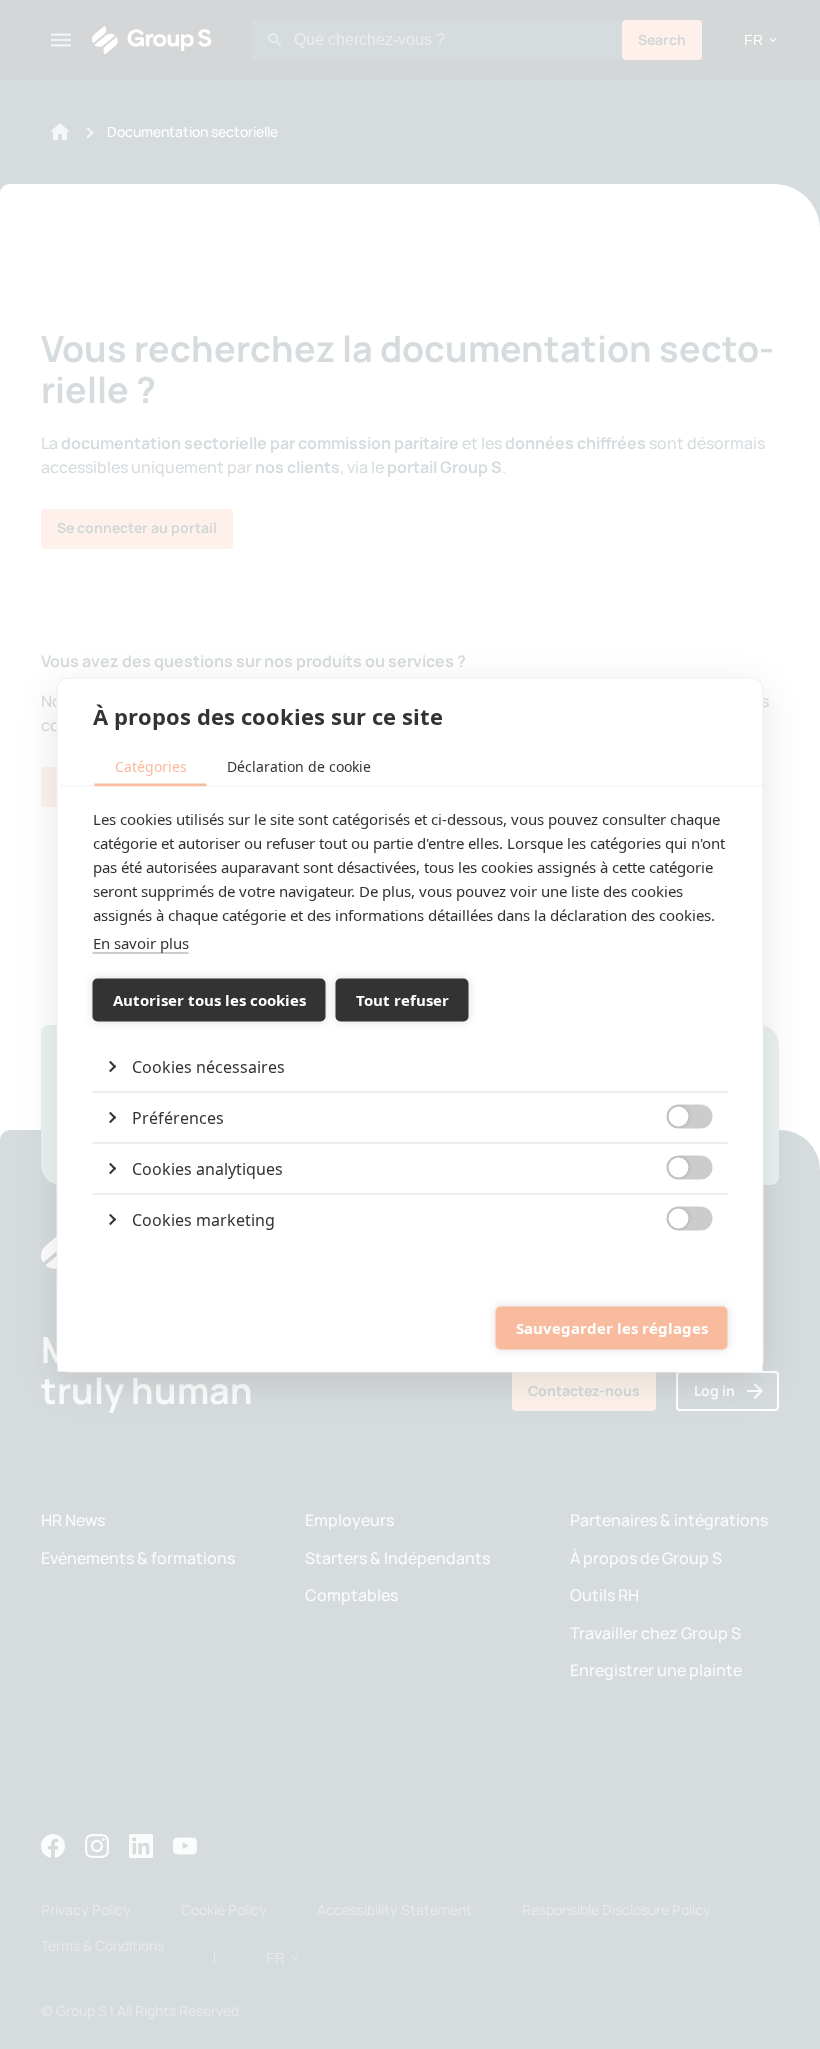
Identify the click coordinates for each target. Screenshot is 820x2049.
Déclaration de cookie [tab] (299, 765)
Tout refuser (402, 1000)
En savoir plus (141, 942)
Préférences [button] (178, 1117)
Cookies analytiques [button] (207, 1168)
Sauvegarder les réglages (612, 1328)
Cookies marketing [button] (203, 1219)
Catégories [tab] (151, 765)
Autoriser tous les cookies (209, 1000)
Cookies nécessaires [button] (208, 1066)
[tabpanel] (410, 1025)
